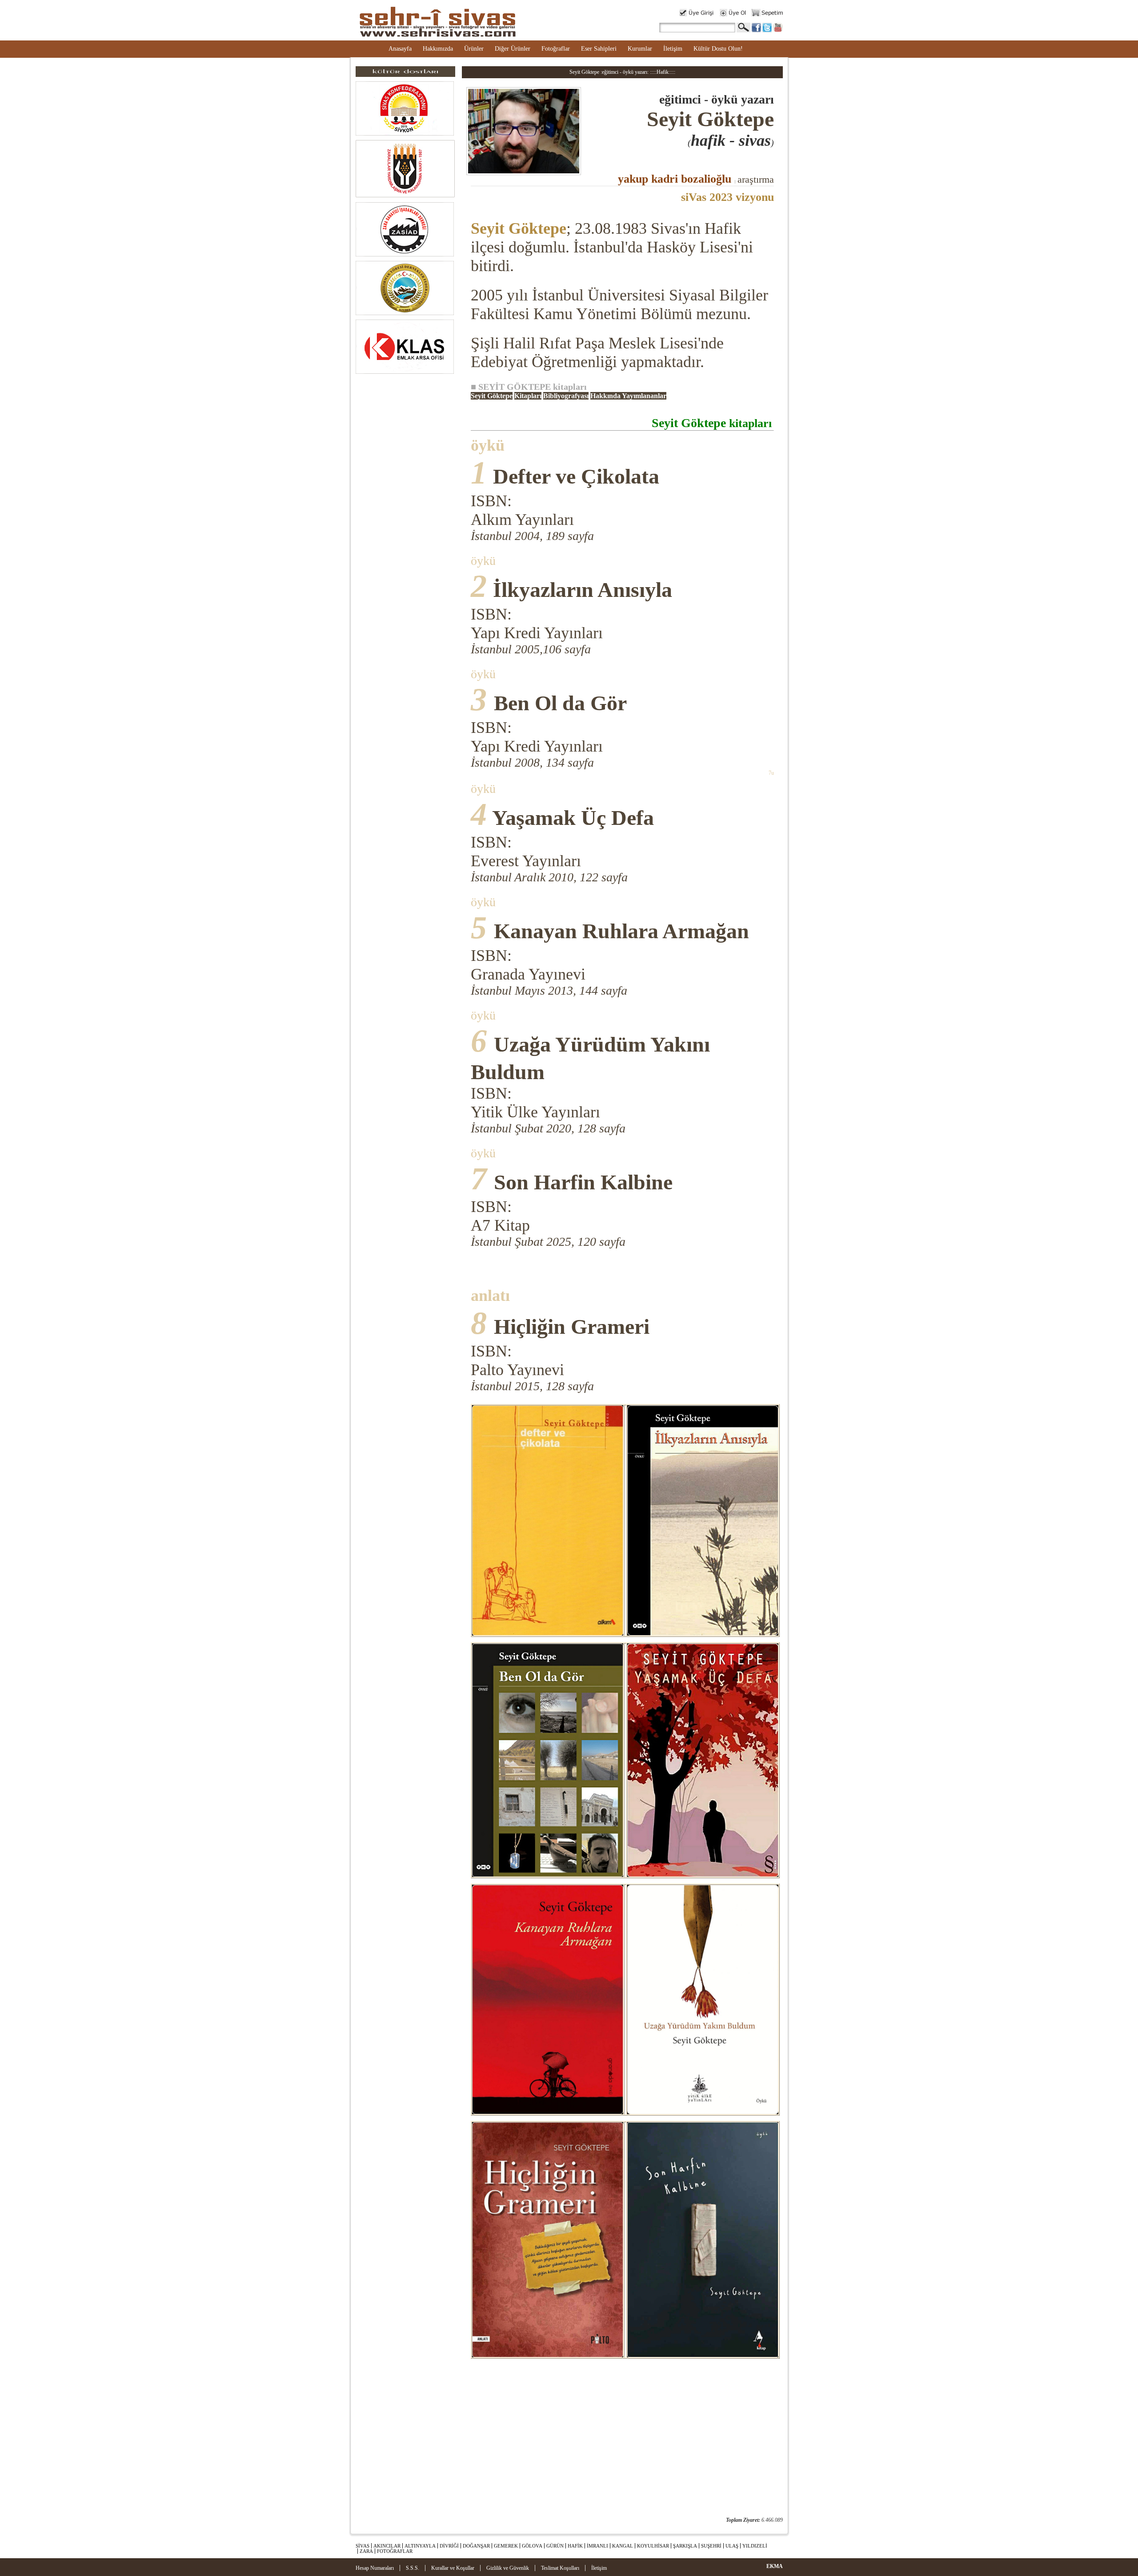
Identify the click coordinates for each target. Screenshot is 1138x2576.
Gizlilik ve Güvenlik (508, 2568)
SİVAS (363, 2546)
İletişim (673, 49)
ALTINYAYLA (420, 2546)
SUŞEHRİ (711, 2546)
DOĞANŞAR (476, 2546)
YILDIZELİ (755, 2546)
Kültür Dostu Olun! (718, 49)
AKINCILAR (387, 2546)
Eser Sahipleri (599, 49)
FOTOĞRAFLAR (395, 2551)
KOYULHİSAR (653, 2546)
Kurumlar (640, 49)
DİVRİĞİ (449, 2546)
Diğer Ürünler (513, 49)
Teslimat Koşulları (560, 2568)
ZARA (366, 2551)
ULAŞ (732, 2546)
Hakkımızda (438, 49)
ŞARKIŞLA (685, 2546)
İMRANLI (597, 2546)
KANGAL (623, 2546)
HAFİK (575, 2546)
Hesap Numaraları (375, 2568)
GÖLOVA (532, 2546)
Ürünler (474, 49)
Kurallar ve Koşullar (453, 2568)
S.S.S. (413, 2568)
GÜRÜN (555, 2546)
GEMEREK (506, 2546)
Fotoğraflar (556, 49)
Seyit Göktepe (519, 228)
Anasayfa (400, 49)
